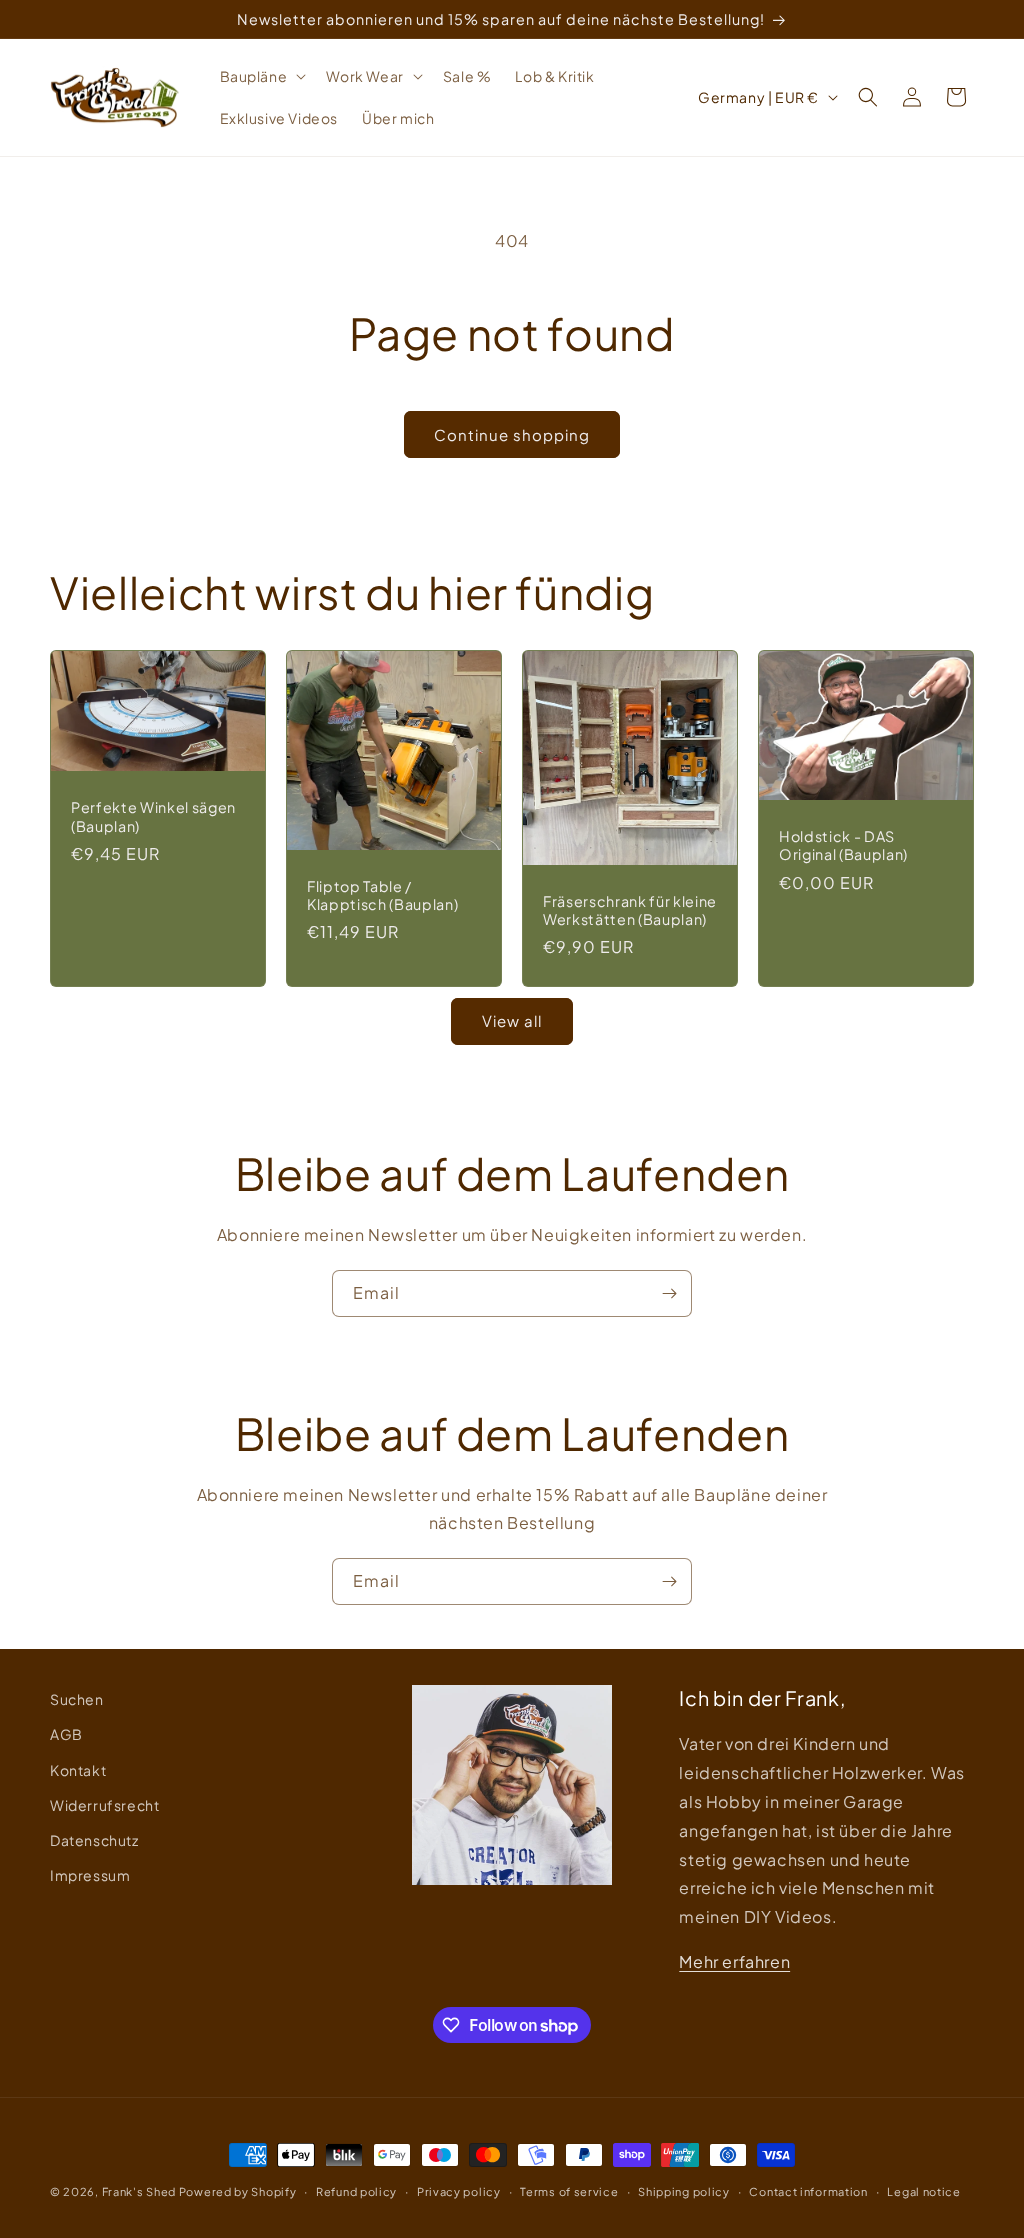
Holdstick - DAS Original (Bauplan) (843, 846)
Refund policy (356, 2191)
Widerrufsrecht (104, 1805)
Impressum (90, 1875)
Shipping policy (684, 2191)
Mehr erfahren (734, 1961)
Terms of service (569, 2191)
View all (512, 1020)
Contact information (808, 2191)
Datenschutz (94, 1840)
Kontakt (78, 1770)
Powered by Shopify (238, 2191)
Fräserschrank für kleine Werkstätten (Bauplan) (630, 910)
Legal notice (923, 2191)
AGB (66, 1734)
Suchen (77, 1699)
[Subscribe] (669, 1293)
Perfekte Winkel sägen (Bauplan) (153, 817)
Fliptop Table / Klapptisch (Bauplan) (382, 895)
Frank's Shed (139, 2191)
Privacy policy (459, 2191)
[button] (261, 76)
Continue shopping (512, 434)
